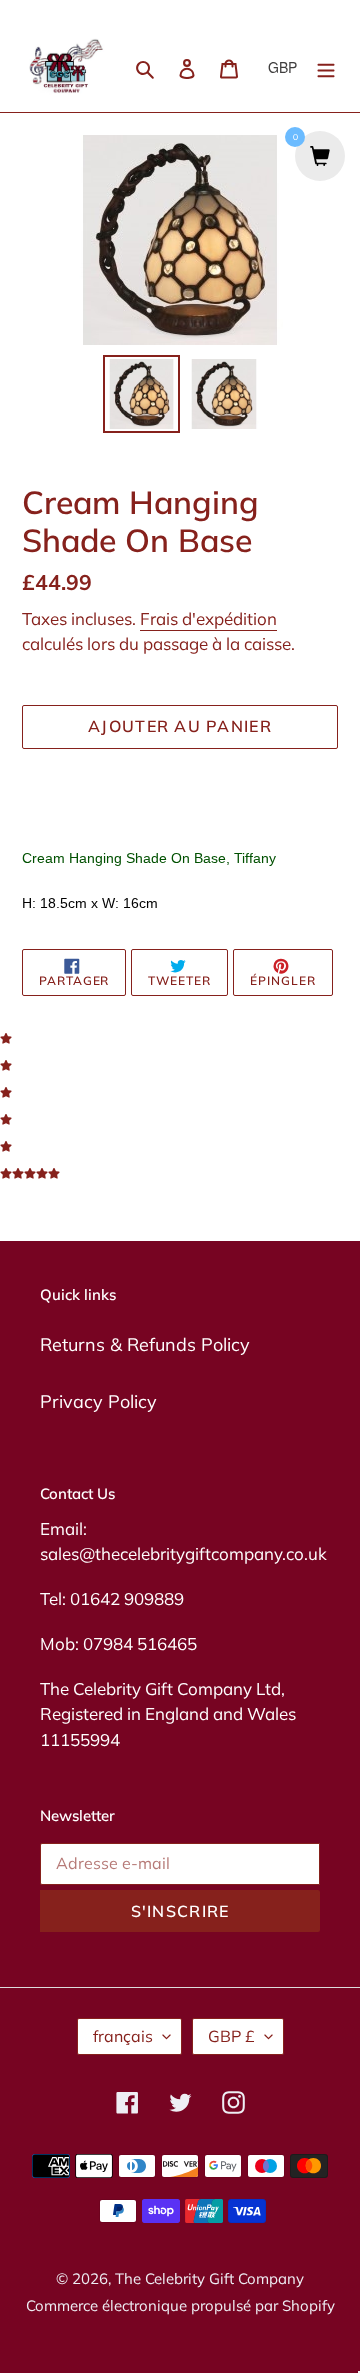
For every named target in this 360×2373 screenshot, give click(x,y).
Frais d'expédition (208, 618)
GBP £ (231, 2036)
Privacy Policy (98, 1401)
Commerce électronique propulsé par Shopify (180, 2305)
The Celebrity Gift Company (209, 2278)
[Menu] (326, 67)
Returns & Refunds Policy (145, 1344)
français (123, 2036)
